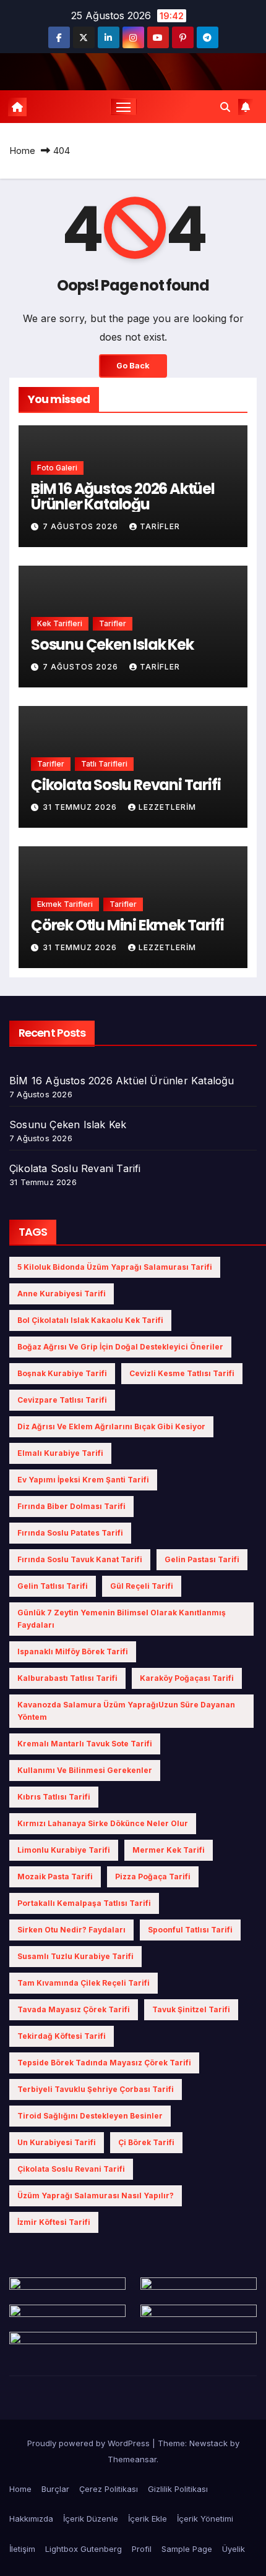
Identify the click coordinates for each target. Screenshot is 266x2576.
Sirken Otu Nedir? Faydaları (71, 1930)
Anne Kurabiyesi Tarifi (62, 1294)
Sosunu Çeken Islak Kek (112, 644)
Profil (142, 2549)
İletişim (22, 2549)
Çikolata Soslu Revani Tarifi (126, 785)
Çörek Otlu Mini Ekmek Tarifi (127, 925)
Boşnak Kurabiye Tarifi (62, 1373)
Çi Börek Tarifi (146, 2142)
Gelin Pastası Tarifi (202, 1559)
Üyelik (234, 2549)
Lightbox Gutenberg (84, 2549)
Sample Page (187, 2549)
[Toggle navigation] (124, 107)
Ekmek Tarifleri (65, 904)
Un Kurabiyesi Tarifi (57, 2142)
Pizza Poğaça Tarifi (153, 1877)
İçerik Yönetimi (205, 2519)
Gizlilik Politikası (178, 2489)
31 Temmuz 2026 (81, 807)
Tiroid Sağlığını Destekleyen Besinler (90, 2116)
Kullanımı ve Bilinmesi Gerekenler (85, 1770)
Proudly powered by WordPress (90, 2443)
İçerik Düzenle (91, 2519)
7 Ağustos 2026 (82, 526)
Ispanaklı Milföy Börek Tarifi (73, 1651)
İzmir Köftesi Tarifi (54, 2222)
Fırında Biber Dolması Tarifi (71, 1506)
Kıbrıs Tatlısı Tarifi (54, 1797)
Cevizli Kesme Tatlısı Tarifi (182, 1373)
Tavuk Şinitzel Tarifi (191, 2009)
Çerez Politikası (109, 2489)
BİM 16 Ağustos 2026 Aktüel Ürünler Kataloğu (123, 496)
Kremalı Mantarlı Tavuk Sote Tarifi (85, 1744)
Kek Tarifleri (60, 623)
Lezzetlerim (167, 807)
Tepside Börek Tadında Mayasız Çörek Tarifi (104, 2063)
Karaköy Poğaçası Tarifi (187, 1678)
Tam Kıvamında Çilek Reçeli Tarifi (84, 1983)
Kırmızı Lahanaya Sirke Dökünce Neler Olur (103, 1823)
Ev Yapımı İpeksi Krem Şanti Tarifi (83, 1480)
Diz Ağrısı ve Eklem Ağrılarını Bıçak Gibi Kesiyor (111, 1426)
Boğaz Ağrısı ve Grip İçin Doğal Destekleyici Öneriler (120, 1347)
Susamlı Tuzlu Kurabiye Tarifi (75, 1956)
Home (22, 151)
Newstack (208, 2443)
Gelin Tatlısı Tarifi (53, 1586)
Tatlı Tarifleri (104, 764)
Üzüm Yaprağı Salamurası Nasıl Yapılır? (96, 2196)
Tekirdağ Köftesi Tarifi (62, 2036)
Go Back (133, 366)
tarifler (160, 526)
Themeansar (132, 2459)
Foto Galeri (57, 468)
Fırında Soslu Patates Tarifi (70, 1533)
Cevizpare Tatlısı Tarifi (62, 1400)
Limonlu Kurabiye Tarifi (64, 1850)
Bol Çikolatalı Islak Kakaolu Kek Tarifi (90, 1320)
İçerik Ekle (148, 2519)
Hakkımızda (31, 2519)
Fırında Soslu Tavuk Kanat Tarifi (80, 1559)
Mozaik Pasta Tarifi (55, 1877)
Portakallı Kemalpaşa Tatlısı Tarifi (84, 1903)
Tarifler (113, 623)
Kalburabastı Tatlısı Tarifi (67, 1678)
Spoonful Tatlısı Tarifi (190, 1930)
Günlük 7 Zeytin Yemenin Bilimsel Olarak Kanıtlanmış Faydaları (122, 1619)
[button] (225, 107)
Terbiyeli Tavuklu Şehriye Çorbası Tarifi (96, 2089)
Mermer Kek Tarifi (169, 1850)
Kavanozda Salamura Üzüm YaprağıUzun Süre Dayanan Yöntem (126, 1711)
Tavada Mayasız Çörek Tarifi (74, 2009)
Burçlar (55, 2489)
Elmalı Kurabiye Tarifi (60, 1453)
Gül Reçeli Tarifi (142, 1586)
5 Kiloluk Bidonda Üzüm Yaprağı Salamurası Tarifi (115, 1267)
